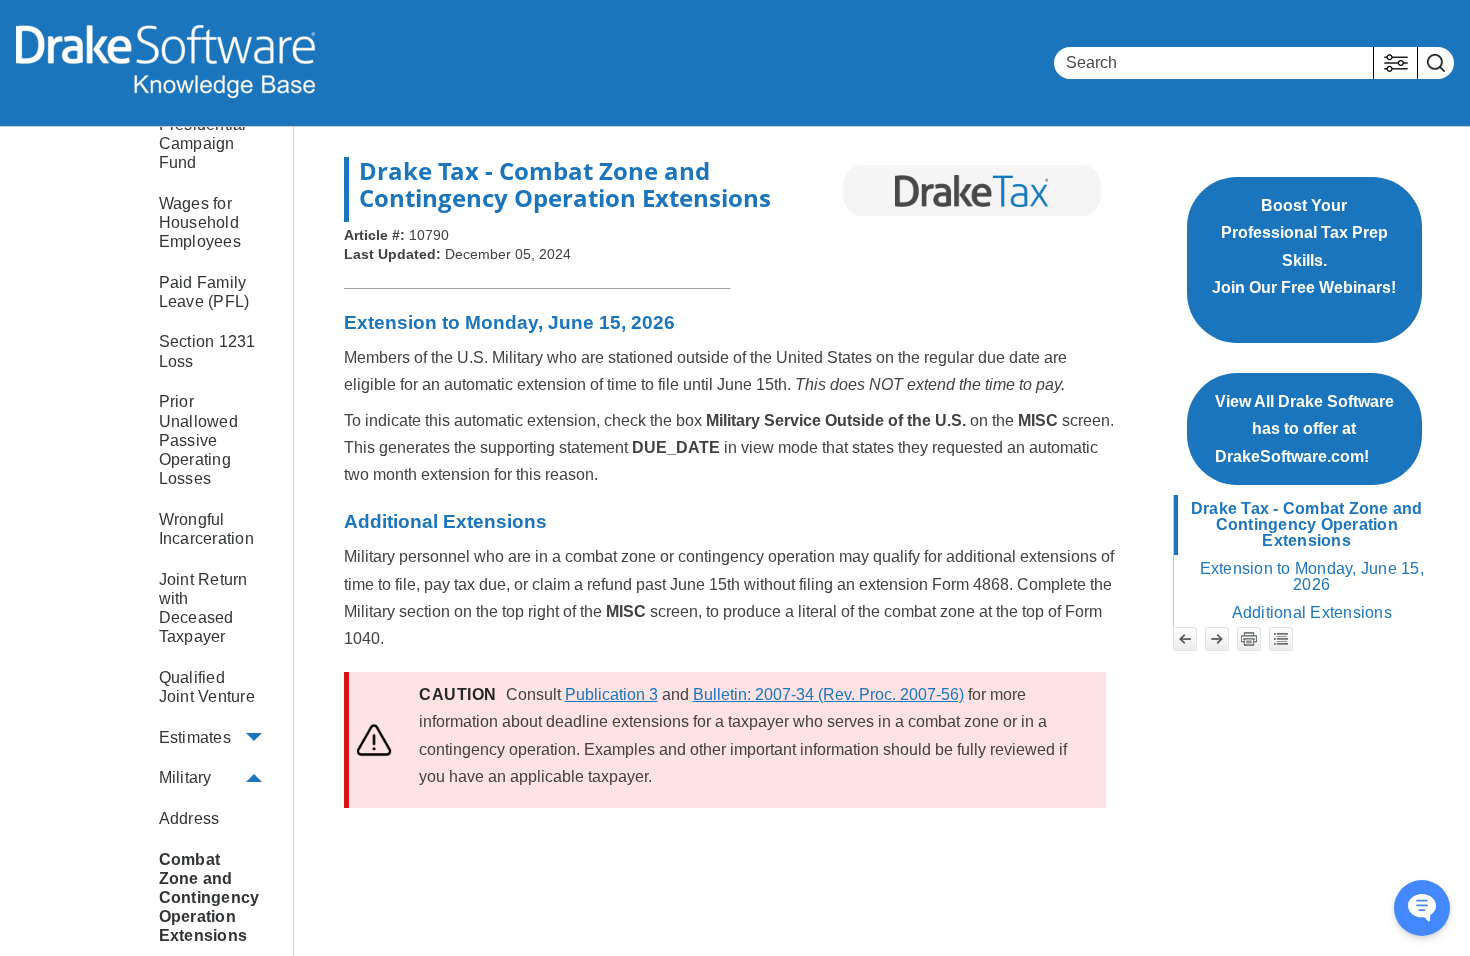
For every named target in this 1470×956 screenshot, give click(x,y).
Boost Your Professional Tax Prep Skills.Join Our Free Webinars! (1304, 260)
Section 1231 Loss (207, 351)
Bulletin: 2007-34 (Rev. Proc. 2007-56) (828, 694)
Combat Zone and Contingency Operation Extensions (209, 898)
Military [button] (185, 777)
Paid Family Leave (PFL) (204, 292)
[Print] (1249, 639)
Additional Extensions (1312, 612)
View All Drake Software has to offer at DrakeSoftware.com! (1304, 428)
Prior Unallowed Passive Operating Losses (198, 440)
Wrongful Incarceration (206, 529)
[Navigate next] (1217, 639)
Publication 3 (611, 694)
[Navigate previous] (1185, 639)
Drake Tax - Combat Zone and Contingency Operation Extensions (1307, 524)
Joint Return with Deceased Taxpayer (203, 608)
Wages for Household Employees (200, 222)
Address (189, 818)
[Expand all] (1281, 639)
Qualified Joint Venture (207, 687)
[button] (1395, 63)
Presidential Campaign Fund (203, 143)
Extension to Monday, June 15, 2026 (1312, 576)
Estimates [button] (195, 737)
